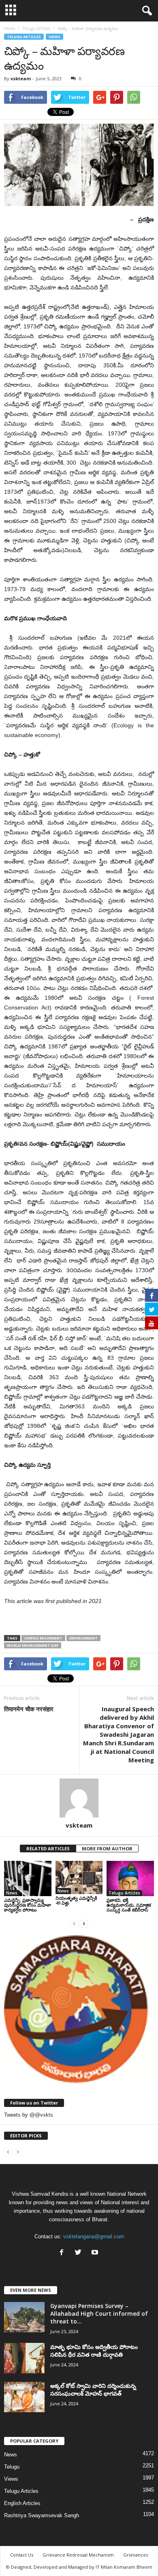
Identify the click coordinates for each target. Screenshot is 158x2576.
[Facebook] (63, 2253)
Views (54, 37)
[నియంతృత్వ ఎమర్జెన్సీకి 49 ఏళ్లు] (79, 1877)
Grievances (136, 2555)
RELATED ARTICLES (48, 1848)
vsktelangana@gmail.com (94, 2236)
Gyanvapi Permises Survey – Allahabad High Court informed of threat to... (99, 2313)
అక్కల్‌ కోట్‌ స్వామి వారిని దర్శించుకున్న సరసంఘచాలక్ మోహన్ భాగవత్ (93, 2390)
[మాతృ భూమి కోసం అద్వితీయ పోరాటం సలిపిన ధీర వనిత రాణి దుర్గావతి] (24, 2358)
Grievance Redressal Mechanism (78, 2555)
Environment (83, 1638)
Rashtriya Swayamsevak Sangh (42, 2515)
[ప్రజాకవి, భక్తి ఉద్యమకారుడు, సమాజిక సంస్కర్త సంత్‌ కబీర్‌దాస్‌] (130, 1878)
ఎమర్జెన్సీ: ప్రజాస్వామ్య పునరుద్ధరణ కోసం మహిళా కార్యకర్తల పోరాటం (28, 1905)
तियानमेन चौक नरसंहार (29, 1709)
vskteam (21, 78)
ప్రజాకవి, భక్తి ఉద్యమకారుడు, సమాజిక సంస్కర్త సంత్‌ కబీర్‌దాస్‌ (129, 1905)
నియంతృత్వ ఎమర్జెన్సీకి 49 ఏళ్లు (76, 1900)
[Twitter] (80, 2253)
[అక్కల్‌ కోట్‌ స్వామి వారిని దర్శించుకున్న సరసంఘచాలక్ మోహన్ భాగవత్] (24, 2397)
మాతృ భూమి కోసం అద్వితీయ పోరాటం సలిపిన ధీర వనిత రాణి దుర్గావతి (94, 2351)
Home (10, 28)
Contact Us (22, 2555)
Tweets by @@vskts (29, 2115)
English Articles (22, 2503)
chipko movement (43, 1638)
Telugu (12, 2467)
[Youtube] (96, 2253)
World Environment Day (33, 1645)
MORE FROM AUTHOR (107, 1848)
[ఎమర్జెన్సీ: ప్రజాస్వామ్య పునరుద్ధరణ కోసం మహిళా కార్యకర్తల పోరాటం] (28, 1878)
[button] (145, 11)
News (12, 1893)
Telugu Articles (24, 37)
